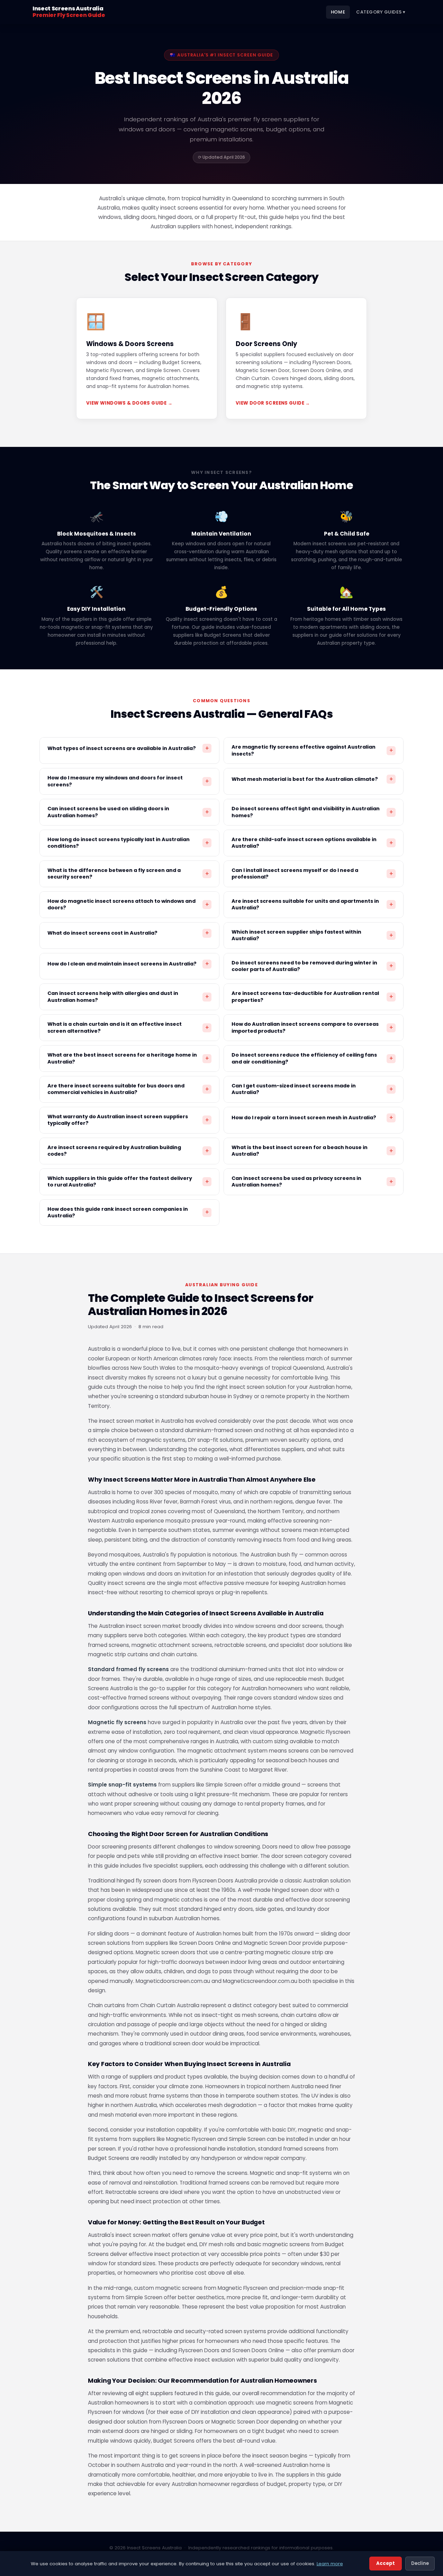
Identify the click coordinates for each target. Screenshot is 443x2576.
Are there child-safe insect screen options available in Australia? (312, 843)
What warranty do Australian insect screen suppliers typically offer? (128, 1120)
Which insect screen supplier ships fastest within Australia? (312, 935)
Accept (386, 2563)
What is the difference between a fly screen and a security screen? (128, 874)
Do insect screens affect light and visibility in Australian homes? (312, 812)
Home (338, 12)
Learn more (330, 2564)
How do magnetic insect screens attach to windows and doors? (128, 904)
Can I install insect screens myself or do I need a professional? (312, 874)
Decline (420, 2563)
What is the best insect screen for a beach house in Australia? (312, 1151)
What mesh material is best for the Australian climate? (312, 779)
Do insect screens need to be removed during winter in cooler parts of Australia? (312, 966)
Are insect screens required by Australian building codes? (128, 1151)
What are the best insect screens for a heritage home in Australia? (128, 1058)
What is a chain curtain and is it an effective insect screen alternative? (128, 1027)
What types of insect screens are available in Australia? (128, 748)
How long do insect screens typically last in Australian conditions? (128, 843)
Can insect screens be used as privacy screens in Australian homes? (312, 1181)
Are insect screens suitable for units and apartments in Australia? (312, 904)
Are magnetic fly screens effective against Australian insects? (312, 750)
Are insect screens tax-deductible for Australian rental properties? (312, 996)
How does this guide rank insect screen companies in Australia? (128, 1212)
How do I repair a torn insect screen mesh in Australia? (312, 1118)
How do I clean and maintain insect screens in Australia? (128, 964)
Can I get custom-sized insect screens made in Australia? (312, 1089)
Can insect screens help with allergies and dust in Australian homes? (128, 996)
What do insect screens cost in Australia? (128, 933)
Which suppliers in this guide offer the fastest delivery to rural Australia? (128, 1181)
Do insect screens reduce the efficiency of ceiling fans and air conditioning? (312, 1058)
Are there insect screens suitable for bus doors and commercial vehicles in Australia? (128, 1089)
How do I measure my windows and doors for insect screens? (128, 781)
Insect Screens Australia (69, 12)
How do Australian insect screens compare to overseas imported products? (312, 1027)
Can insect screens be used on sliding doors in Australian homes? (128, 812)
